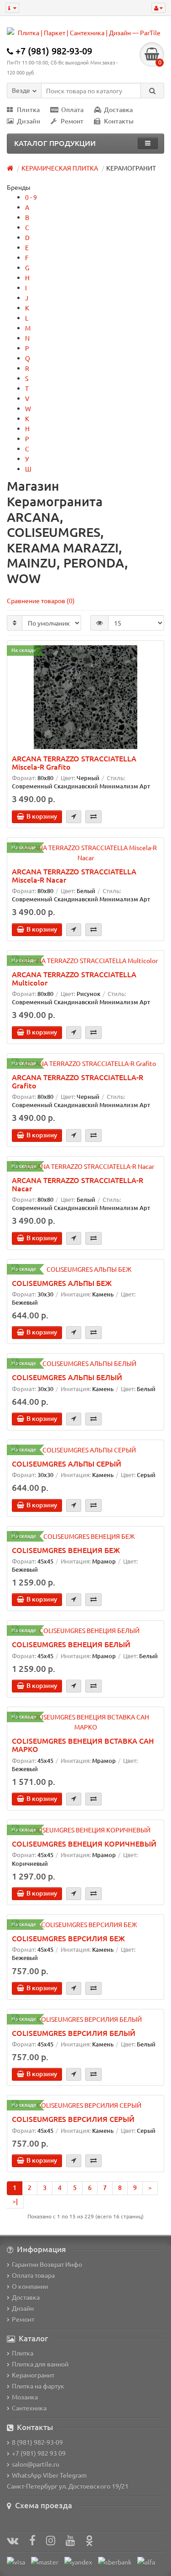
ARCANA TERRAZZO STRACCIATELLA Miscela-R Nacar (74, 875)
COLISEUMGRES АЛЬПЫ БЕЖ (62, 1283)
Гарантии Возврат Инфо (47, 2264)
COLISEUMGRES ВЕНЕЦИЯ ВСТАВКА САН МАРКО (83, 1745)
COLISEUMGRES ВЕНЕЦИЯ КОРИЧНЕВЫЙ (84, 1843)
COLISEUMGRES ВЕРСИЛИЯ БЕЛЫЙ (74, 2033)
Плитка (28, 110)
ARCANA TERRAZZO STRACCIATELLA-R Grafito (78, 1081)
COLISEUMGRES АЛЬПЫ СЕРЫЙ (67, 1463)
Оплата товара (33, 2275)
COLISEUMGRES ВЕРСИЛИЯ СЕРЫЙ (73, 2119)
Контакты (119, 121)
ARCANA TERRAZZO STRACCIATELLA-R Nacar (78, 1184)
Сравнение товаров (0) (41, 600)
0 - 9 (31, 197)
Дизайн (28, 121)
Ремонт (72, 121)
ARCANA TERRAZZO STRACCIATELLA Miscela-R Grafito (74, 762)
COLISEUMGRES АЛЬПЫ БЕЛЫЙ (67, 1377)
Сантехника (29, 2408)
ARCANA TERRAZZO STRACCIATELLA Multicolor (74, 978)
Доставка (118, 110)
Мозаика (25, 2397)
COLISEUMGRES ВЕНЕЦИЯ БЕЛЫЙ (71, 1644)
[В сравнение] (93, 817)
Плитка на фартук (38, 2386)
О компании (30, 2286)
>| (15, 2201)
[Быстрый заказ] (74, 817)
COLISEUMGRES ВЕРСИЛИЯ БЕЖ (68, 1938)
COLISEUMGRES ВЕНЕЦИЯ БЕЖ (66, 1550)
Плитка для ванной (40, 2364)
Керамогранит (33, 2375)
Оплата (72, 110)
